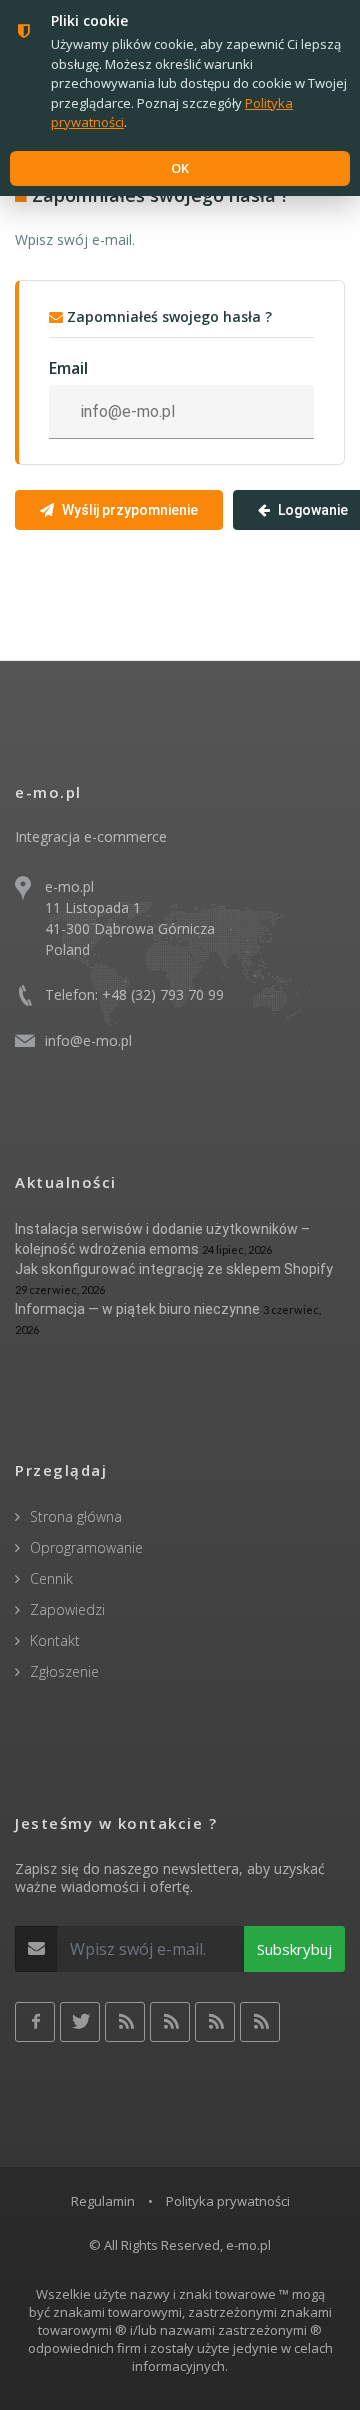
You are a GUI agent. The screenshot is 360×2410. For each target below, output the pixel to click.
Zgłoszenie (64, 1671)
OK (180, 168)
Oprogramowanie (86, 1547)
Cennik (51, 1578)
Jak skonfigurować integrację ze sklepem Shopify (174, 1269)
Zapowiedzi (67, 1609)
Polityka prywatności (228, 2201)
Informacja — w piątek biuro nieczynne (137, 1309)
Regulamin (103, 2201)
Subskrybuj (294, 1949)
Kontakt (55, 1640)
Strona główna (76, 1516)
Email (68, 368)
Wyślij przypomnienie (130, 510)
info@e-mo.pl (88, 1040)
